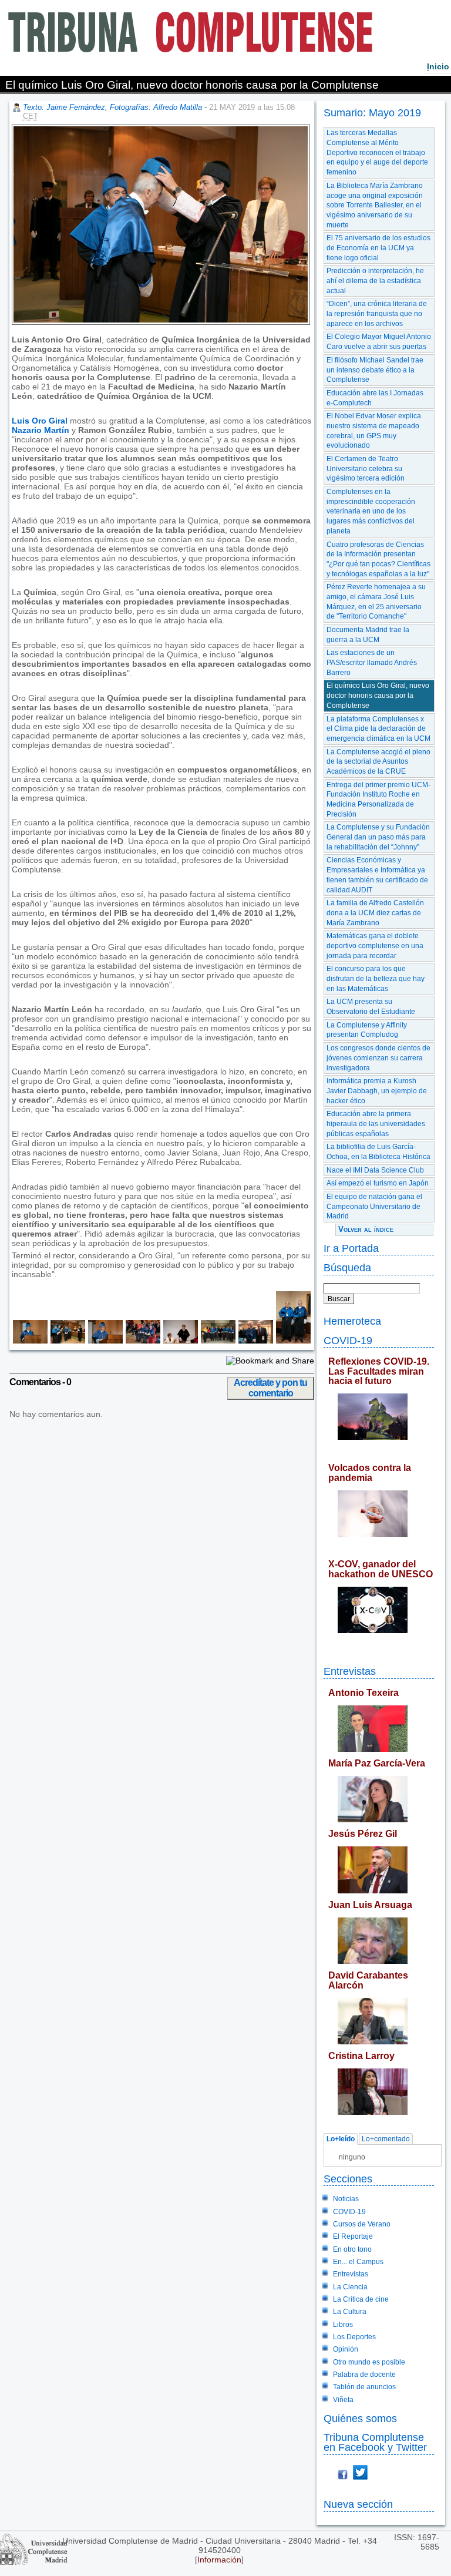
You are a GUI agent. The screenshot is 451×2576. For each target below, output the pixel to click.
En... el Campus (358, 2262)
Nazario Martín (41, 430)
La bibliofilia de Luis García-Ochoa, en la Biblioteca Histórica (378, 1152)
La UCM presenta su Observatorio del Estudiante (371, 1007)
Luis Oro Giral (40, 421)
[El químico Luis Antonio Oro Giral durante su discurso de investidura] (30, 1341)
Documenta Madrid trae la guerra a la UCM (368, 635)
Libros (343, 2325)
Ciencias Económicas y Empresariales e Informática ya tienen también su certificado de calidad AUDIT (377, 875)
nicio (438, 66)
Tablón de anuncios (364, 2387)
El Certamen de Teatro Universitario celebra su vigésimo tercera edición (366, 468)
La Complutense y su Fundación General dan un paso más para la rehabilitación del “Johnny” (378, 837)
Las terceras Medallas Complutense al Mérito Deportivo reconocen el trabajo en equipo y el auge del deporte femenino (377, 152)
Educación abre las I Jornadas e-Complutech (375, 398)
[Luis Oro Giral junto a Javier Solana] (254, 1341)
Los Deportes (354, 2337)
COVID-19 (348, 1340)
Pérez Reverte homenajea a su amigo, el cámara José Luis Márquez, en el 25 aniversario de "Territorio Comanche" (376, 602)
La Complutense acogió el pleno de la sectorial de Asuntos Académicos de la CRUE (378, 762)
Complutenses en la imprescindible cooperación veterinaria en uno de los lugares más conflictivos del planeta (371, 511)
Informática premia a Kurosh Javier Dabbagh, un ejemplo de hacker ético (377, 1091)
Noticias (346, 2199)
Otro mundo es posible (369, 2362)
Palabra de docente (364, 2375)
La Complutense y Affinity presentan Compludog (367, 1030)
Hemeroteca (352, 1321)
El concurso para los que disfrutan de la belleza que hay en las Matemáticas (376, 978)
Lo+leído (341, 2139)
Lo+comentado (386, 2139)
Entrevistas (350, 1671)
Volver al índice (366, 1229)
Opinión (346, 2349)
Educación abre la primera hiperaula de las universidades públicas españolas (376, 1124)
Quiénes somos (360, 2418)
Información (219, 2560)
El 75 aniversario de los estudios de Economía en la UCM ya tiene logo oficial (378, 248)
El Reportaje (353, 2236)
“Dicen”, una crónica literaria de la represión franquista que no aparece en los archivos (377, 313)
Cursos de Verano (362, 2224)
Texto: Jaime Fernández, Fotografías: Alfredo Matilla (112, 107)
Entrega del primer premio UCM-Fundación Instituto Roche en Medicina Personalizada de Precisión (378, 800)
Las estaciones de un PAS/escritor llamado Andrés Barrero (372, 662)
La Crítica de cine (361, 2299)
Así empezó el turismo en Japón (378, 1183)
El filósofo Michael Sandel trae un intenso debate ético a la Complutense (375, 370)
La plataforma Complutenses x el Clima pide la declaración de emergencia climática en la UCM (378, 729)
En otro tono (352, 2249)
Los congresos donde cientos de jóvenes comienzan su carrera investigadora (378, 1058)
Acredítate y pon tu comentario (270, 1388)
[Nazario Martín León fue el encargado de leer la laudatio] (104, 1341)
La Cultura (350, 2312)
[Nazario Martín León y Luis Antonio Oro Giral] (292, 1341)
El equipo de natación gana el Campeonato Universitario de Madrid (374, 1206)
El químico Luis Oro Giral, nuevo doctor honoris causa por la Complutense (378, 695)
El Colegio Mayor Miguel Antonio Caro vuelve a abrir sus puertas (379, 342)
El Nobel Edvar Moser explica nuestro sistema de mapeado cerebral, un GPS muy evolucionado (374, 431)
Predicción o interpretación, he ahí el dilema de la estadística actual (375, 281)
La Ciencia (350, 2287)
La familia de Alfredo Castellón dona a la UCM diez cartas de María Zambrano (375, 913)
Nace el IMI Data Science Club (375, 1170)
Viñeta (343, 2400)
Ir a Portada (351, 1248)
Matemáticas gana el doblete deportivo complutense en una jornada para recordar (375, 946)
